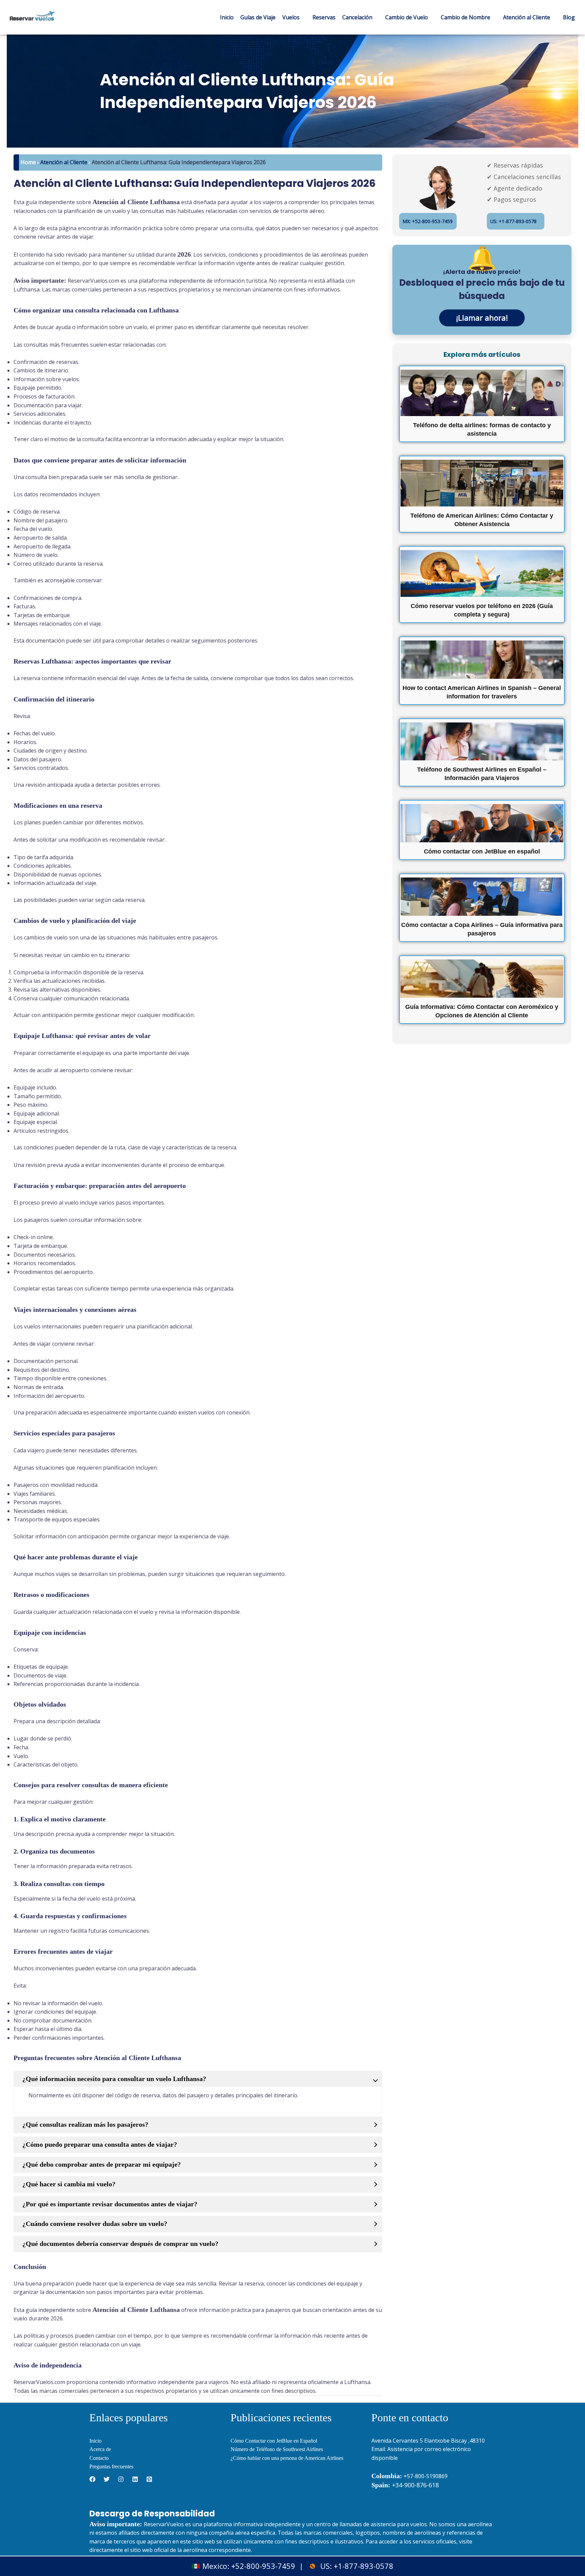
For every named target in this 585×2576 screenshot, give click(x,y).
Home (28, 162)
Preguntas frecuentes (111, 2466)
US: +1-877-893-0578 (513, 221)
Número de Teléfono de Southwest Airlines (277, 2449)
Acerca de (100, 2449)
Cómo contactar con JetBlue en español (482, 851)
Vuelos (291, 17)
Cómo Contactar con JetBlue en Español (274, 2441)
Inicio (227, 17)
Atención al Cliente (527, 17)
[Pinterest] (149, 2479)
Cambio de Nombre (465, 17)
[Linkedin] (135, 2479)
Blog (569, 17)
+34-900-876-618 (405, 2485)
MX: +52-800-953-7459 (428, 221)
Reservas (324, 17)
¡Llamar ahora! (482, 318)
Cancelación (357, 17)
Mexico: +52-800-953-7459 (249, 2566)
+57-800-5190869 (426, 2476)
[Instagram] (121, 2479)
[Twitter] (107, 2479)
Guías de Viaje (258, 17)
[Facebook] (92, 2479)
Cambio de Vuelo (407, 17)
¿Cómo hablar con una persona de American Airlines (287, 2458)
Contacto (99, 2458)
